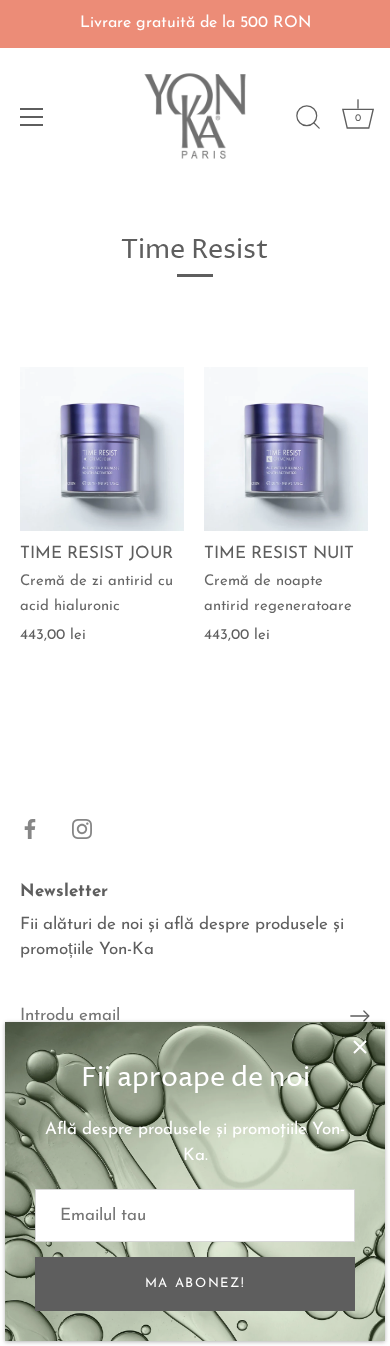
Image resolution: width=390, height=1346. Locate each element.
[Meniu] (32, 117)
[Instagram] (82, 827)
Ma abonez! (195, 1283)
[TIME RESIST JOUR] (102, 449)
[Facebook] (30, 827)
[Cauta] (308, 120)
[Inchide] (360, 1047)
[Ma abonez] (360, 1016)
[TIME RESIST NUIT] (286, 449)
